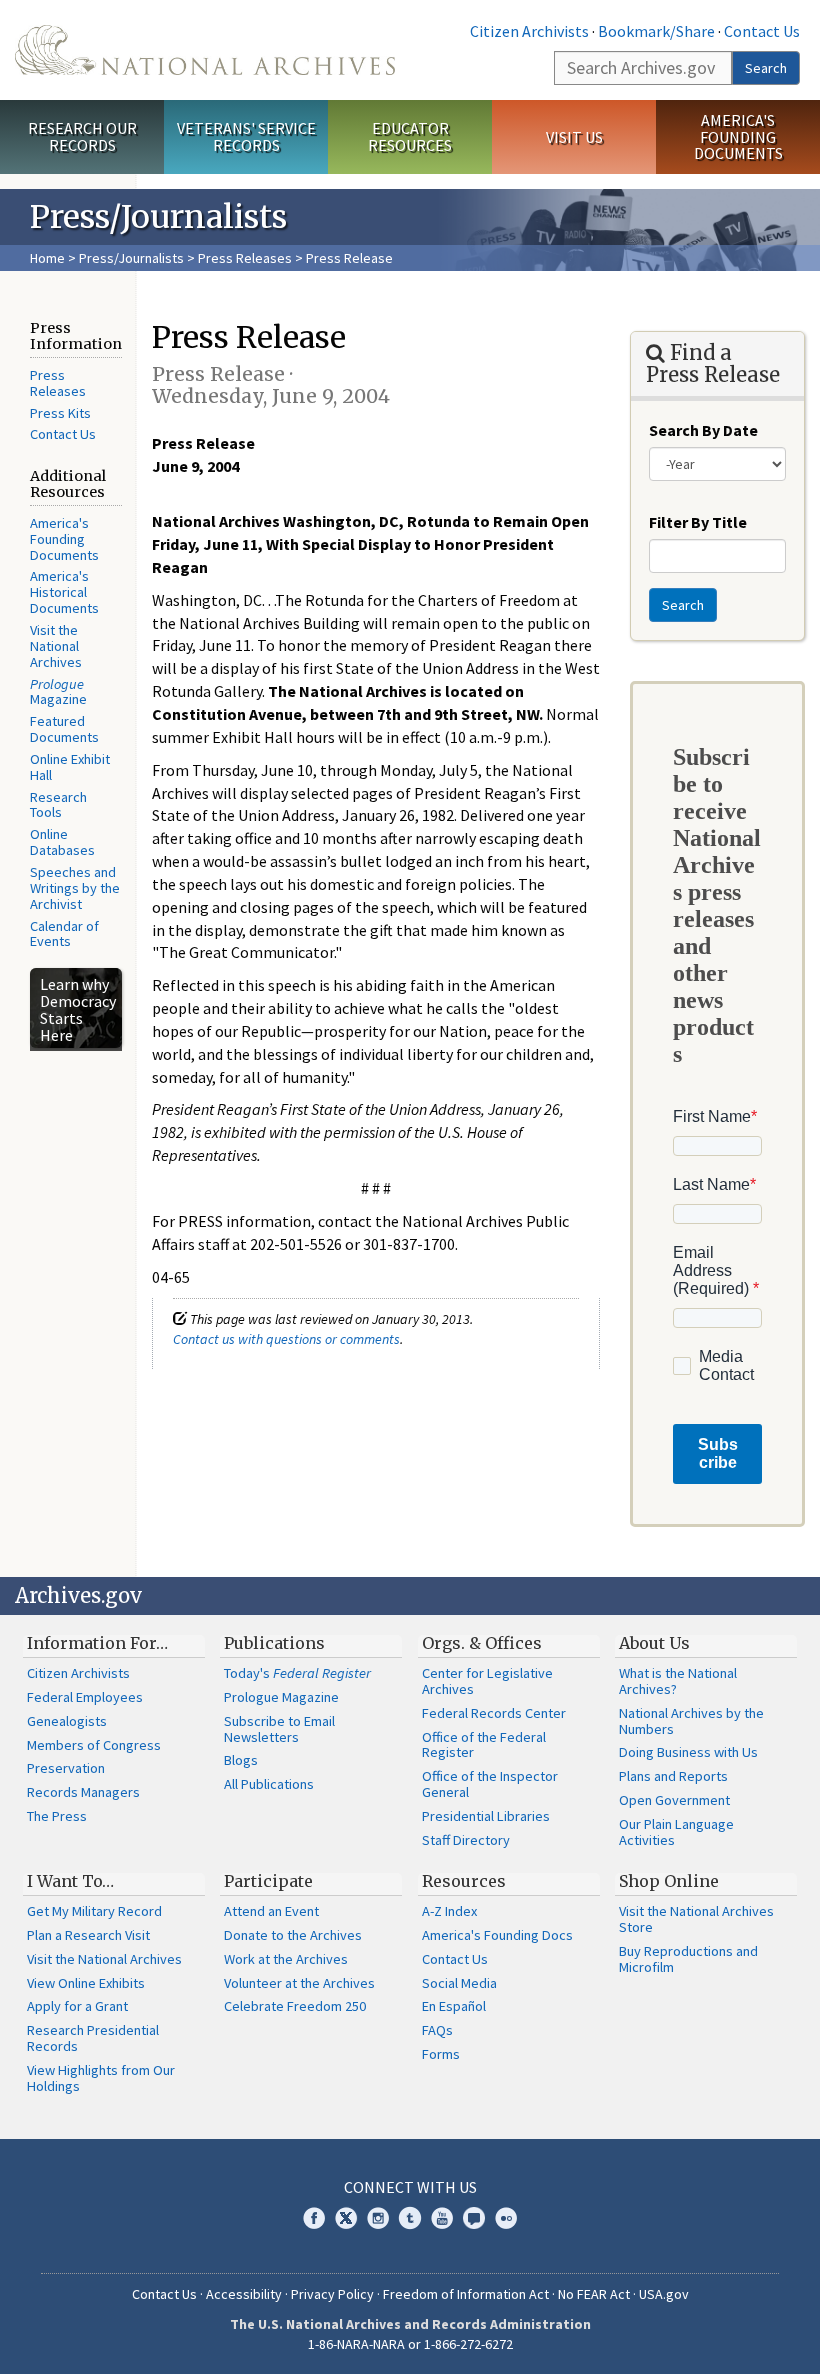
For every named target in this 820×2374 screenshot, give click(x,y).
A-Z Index (449, 1911)
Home (47, 258)
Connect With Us (410, 2187)
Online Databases (62, 842)
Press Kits (60, 413)
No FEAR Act (594, 2294)
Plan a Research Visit (88, 1935)
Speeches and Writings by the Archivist (75, 888)
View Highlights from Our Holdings (101, 2078)
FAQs (437, 2030)
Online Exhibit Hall (70, 767)
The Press (57, 1816)
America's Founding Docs (497, 1935)
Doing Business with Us (688, 1752)
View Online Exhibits (86, 1983)
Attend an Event (271, 1911)
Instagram (378, 2218)
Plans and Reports (673, 1776)
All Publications (269, 1784)
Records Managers (83, 1792)
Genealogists (67, 1721)
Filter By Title (698, 522)
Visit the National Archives (56, 646)
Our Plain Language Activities (676, 1832)
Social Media (459, 1983)
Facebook (314, 2218)
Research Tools (58, 805)
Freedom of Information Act (466, 2294)
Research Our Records (82, 136)
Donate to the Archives (293, 1935)
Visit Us (574, 137)
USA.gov (664, 2294)
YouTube (442, 2218)
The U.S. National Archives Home (205, 50)
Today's (297, 1673)
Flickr (506, 2218)
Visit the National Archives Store (696, 1919)
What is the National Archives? (678, 1681)
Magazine (58, 692)
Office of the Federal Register (484, 1745)
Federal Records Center (494, 1713)
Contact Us (762, 31)
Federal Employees (85, 1697)
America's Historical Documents (64, 592)
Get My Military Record (94, 1911)
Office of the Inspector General (490, 1784)
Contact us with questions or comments (286, 1339)
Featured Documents (64, 729)
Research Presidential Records (93, 2038)
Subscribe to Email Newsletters (279, 1729)
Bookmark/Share (656, 31)
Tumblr (410, 2218)
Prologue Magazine (281, 1697)
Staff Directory (466, 1840)
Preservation (66, 1768)
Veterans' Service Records (246, 136)
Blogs (241, 1760)
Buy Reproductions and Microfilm (688, 1959)
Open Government (674, 1800)
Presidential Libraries (486, 1816)
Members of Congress (94, 1745)
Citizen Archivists (529, 31)
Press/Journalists (131, 258)
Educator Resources (410, 136)
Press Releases (245, 258)
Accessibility (244, 2294)
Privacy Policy (332, 2294)
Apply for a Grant (77, 2006)
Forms (441, 2054)
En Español (454, 2006)
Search (766, 68)
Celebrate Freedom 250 (295, 2006)
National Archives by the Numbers (691, 1721)
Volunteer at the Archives (299, 1983)
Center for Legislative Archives (487, 1681)
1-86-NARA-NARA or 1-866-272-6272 (410, 2344)
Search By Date (703, 430)
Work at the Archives (286, 1959)
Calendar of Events (64, 934)
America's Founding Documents (738, 137)
